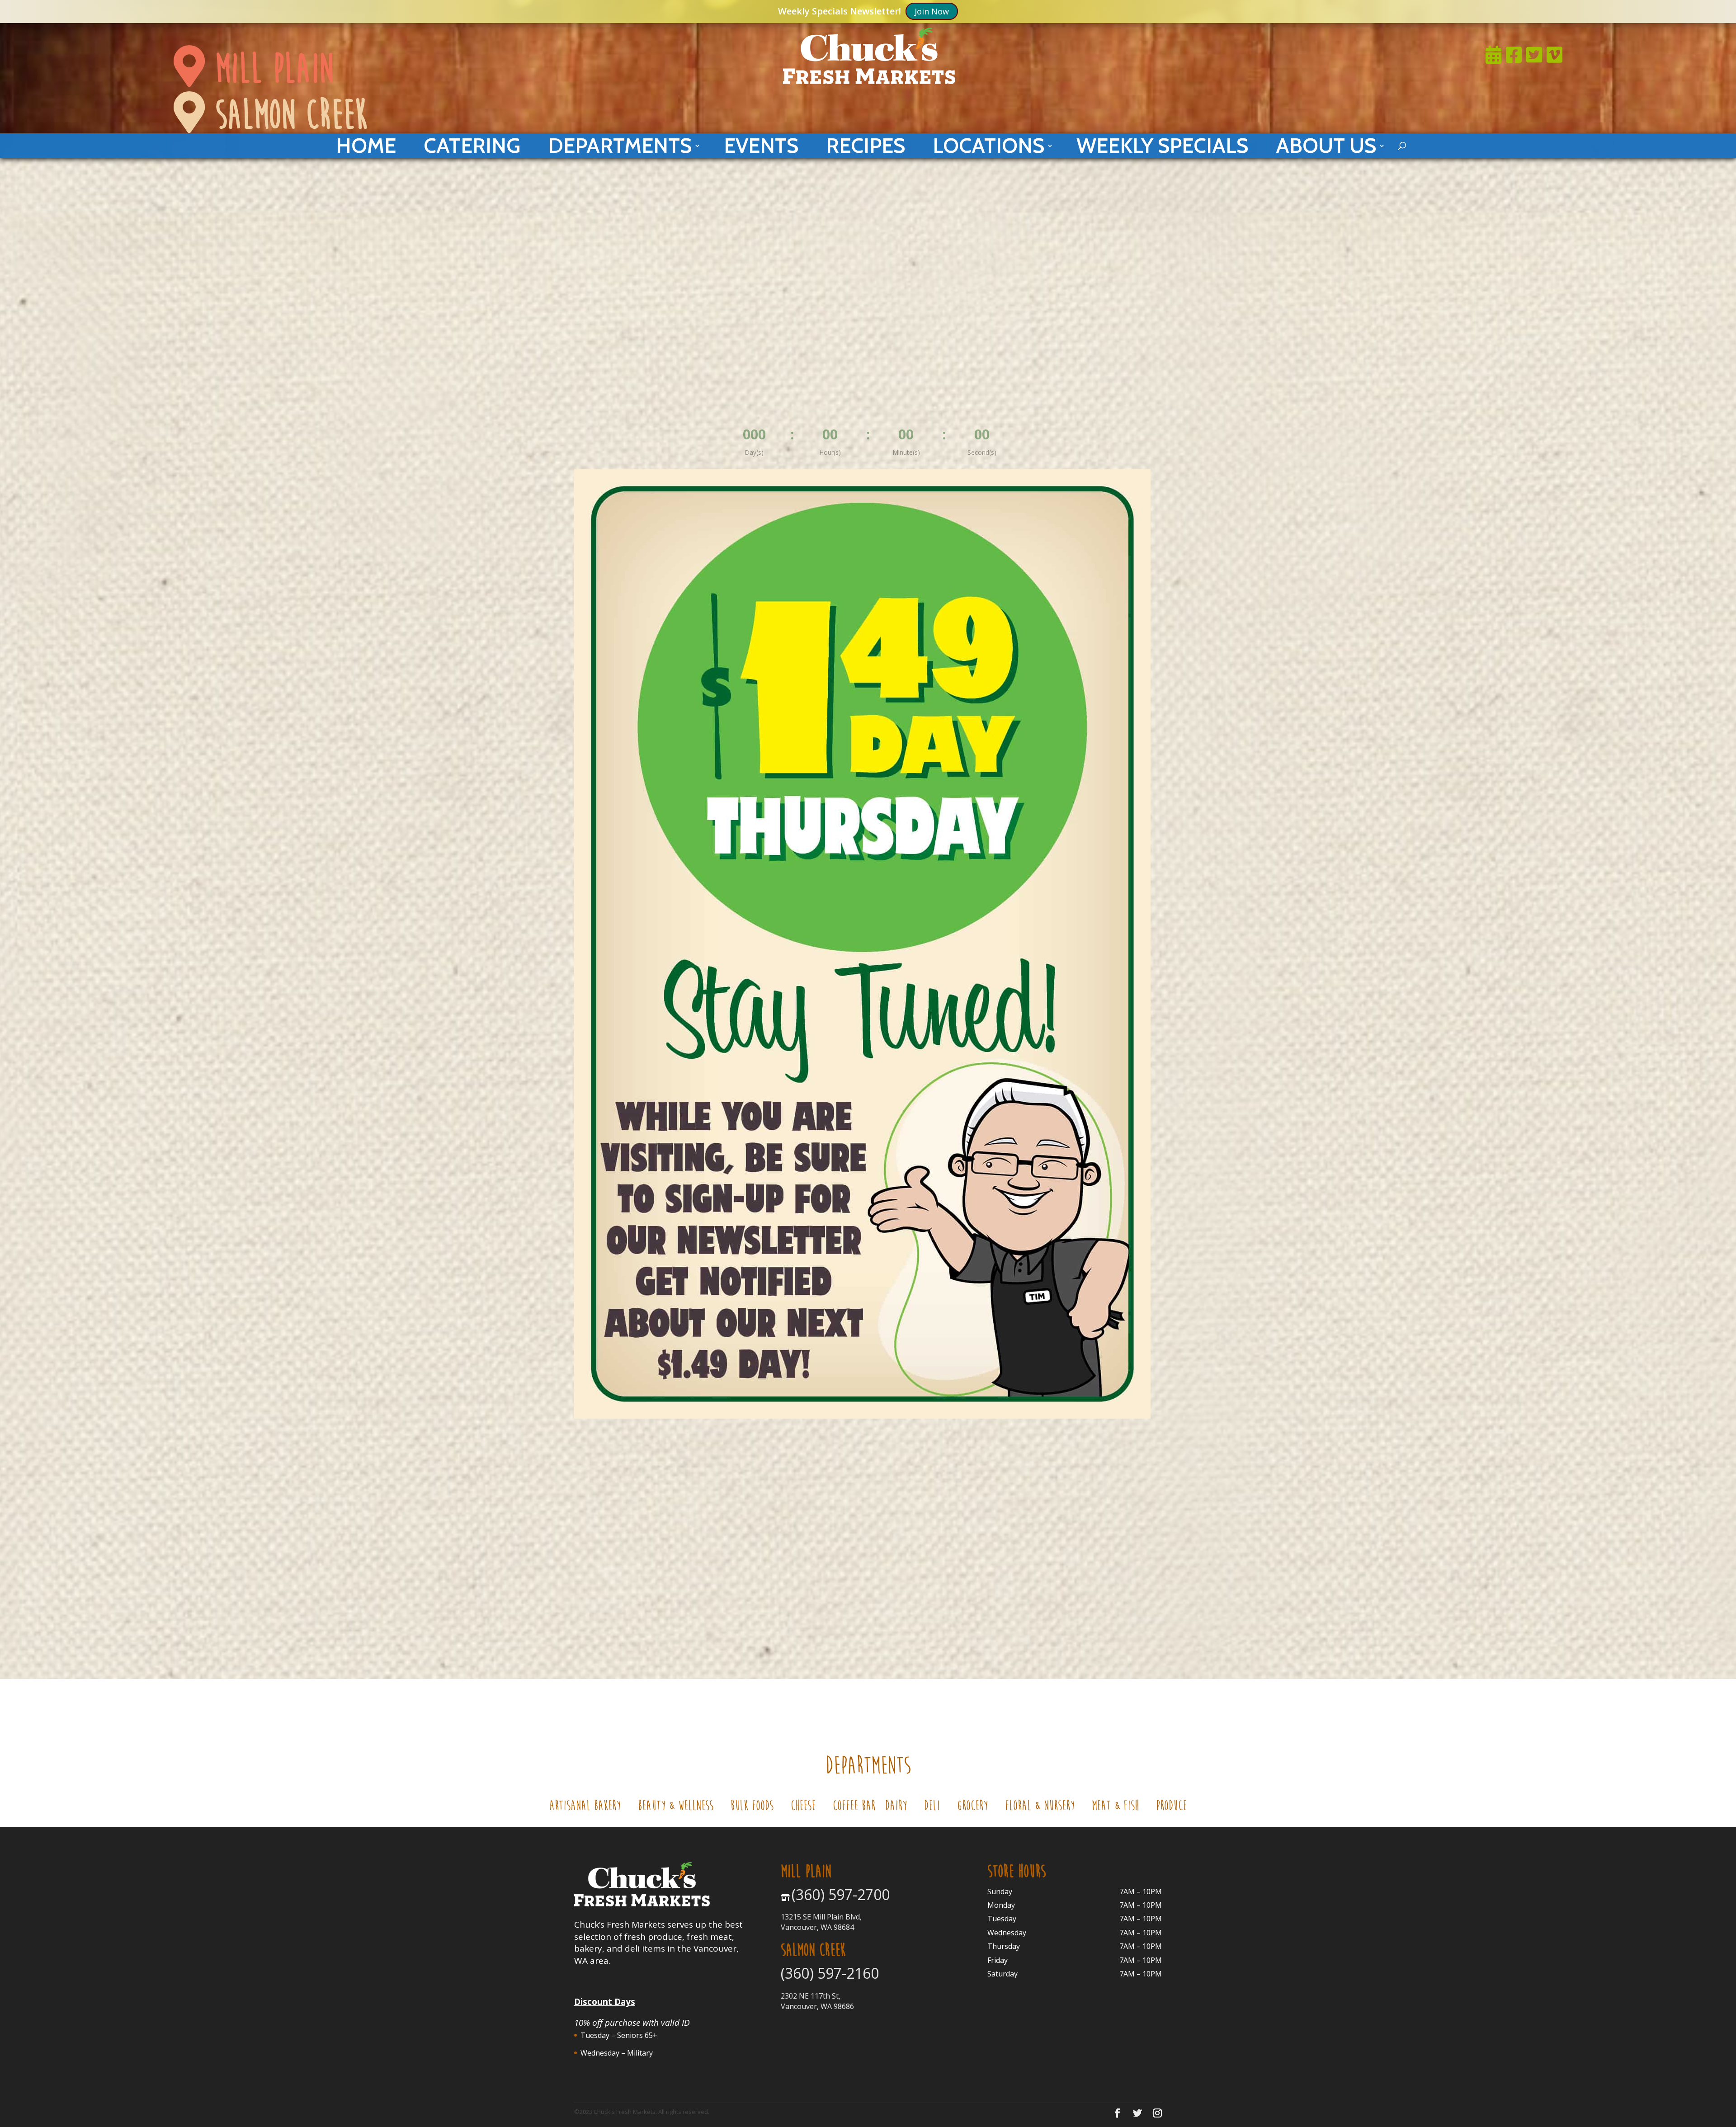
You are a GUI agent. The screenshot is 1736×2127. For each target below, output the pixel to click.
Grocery (976, 1807)
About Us (1326, 146)
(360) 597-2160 (830, 1973)
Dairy (900, 1807)
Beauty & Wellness (679, 1807)
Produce (1171, 1807)
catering (472, 146)
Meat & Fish (1119, 1807)
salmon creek (286, 115)
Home (366, 146)
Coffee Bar (854, 1807)
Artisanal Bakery (589, 1807)
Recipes (866, 146)
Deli (936, 1807)
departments (620, 146)
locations (988, 146)
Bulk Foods (756, 1807)
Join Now (932, 11)
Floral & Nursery (1043, 1807)
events (761, 146)
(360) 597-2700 (841, 1894)
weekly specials (1162, 146)
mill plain (269, 69)
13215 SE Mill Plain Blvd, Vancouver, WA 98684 (821, 1922)
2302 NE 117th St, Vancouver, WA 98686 (817, 2001)
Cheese (807, 1807)
